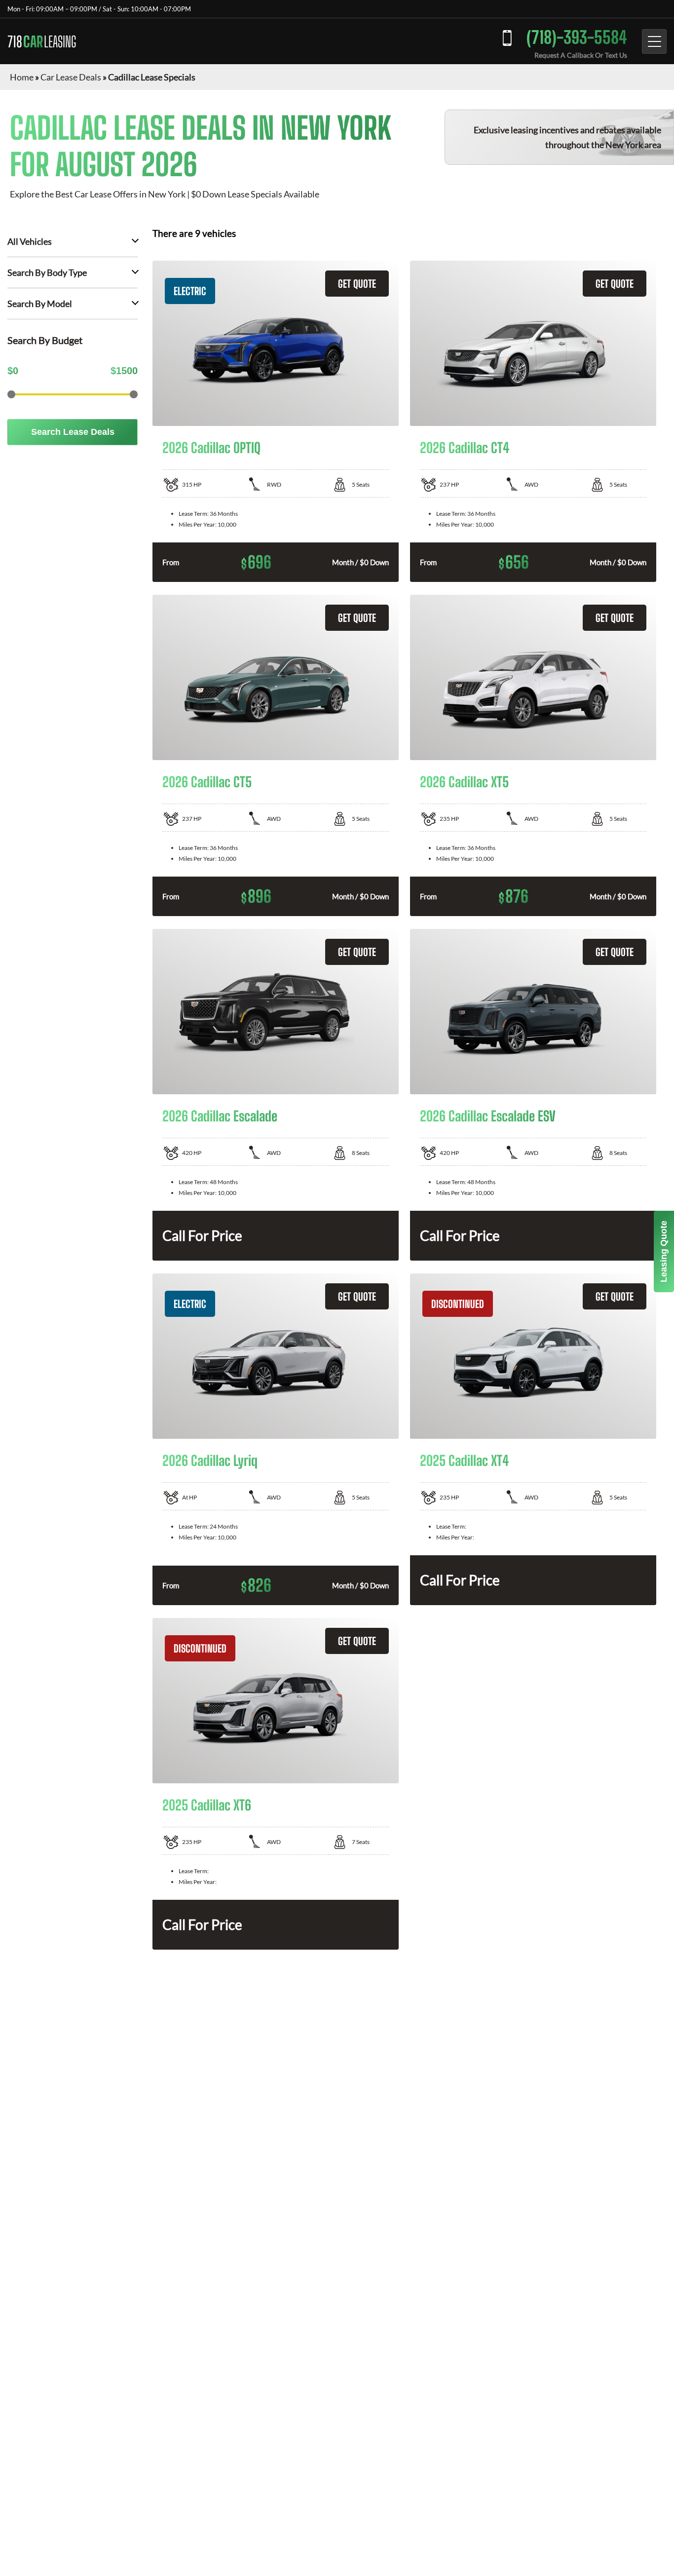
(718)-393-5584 (577, 37)
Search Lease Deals (73, 432)
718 (42, 41)
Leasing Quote (664, 1251)
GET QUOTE (357, 284)
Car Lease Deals (71, 77)
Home (22, 77)
